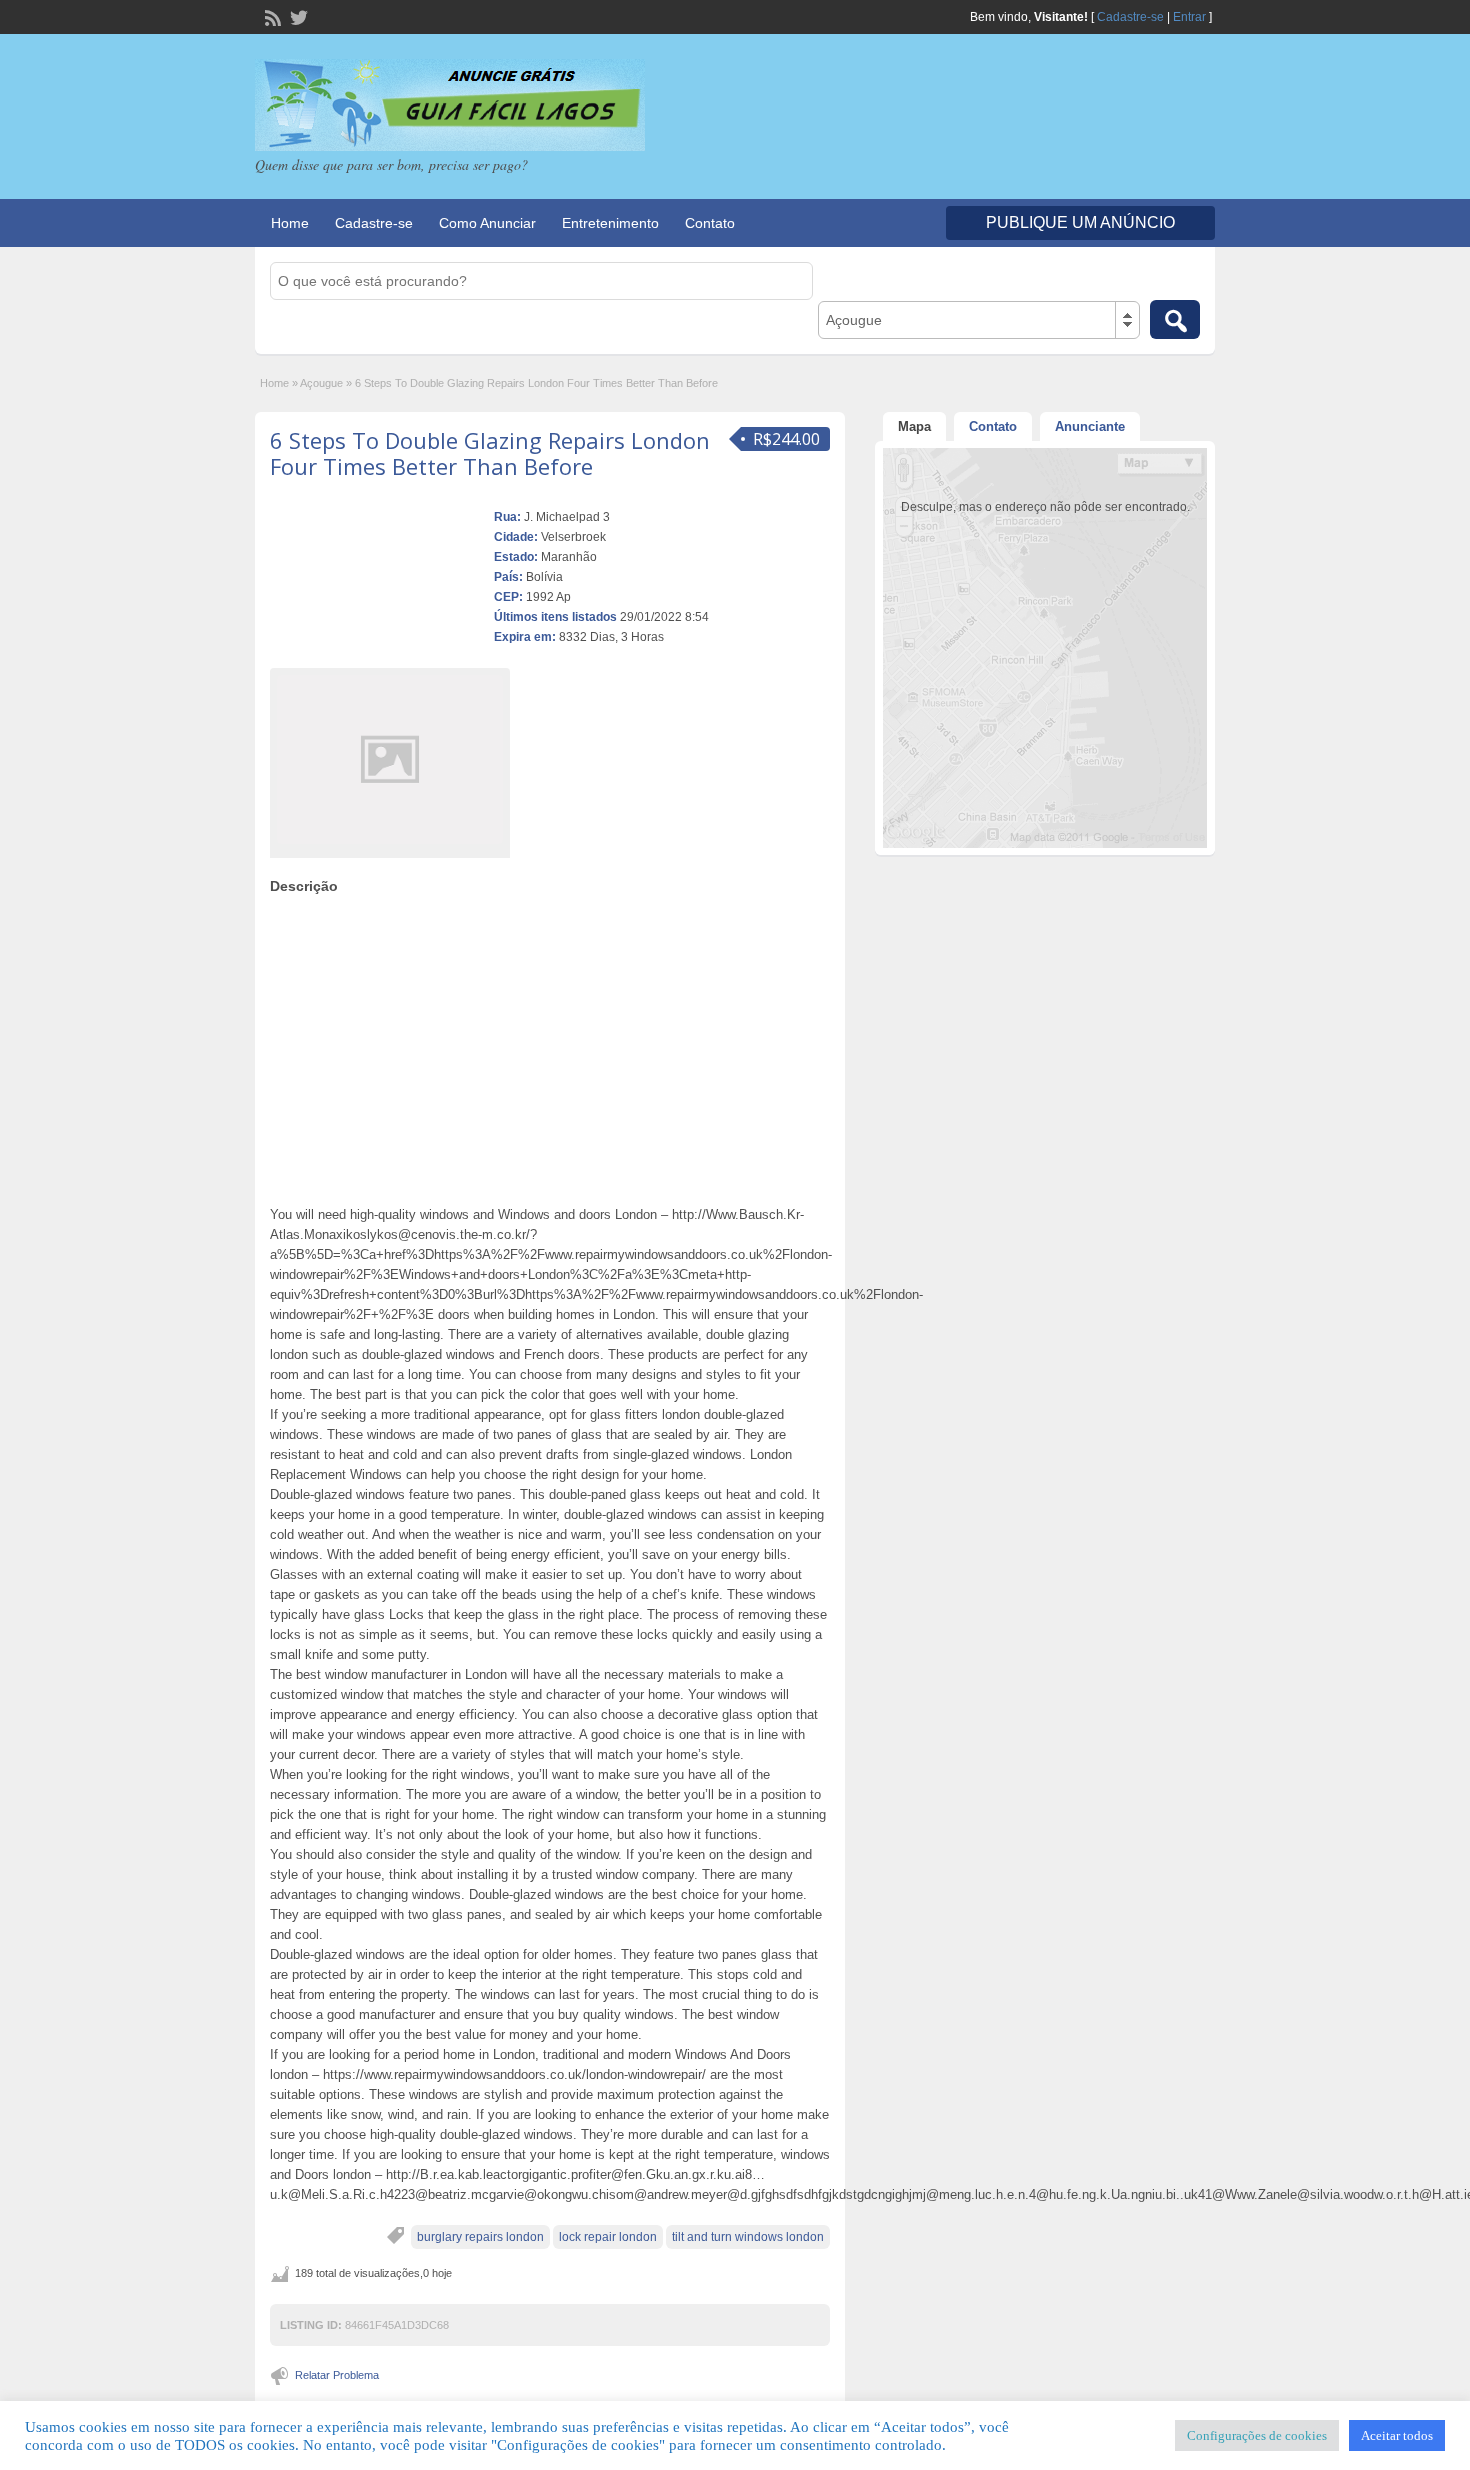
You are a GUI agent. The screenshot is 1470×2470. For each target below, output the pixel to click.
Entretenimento (610, 223)
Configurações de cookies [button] (1257, 2435)
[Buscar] (1175, 319)
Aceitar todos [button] (1397, 2435)
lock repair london (608, 2237)
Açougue (321, 383)
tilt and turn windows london (748, 2237)
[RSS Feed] (271, 16)
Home (290, 223)
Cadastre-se (1130, 17)
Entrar (1189, 17)
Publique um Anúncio (1080, 222)
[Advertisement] (550, 1045)
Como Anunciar (487, 223)
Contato (710, 223)
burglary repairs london (480, 2237)
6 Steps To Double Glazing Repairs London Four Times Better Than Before (490, 453)
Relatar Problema (337, 2375)
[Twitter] (297, 16)
